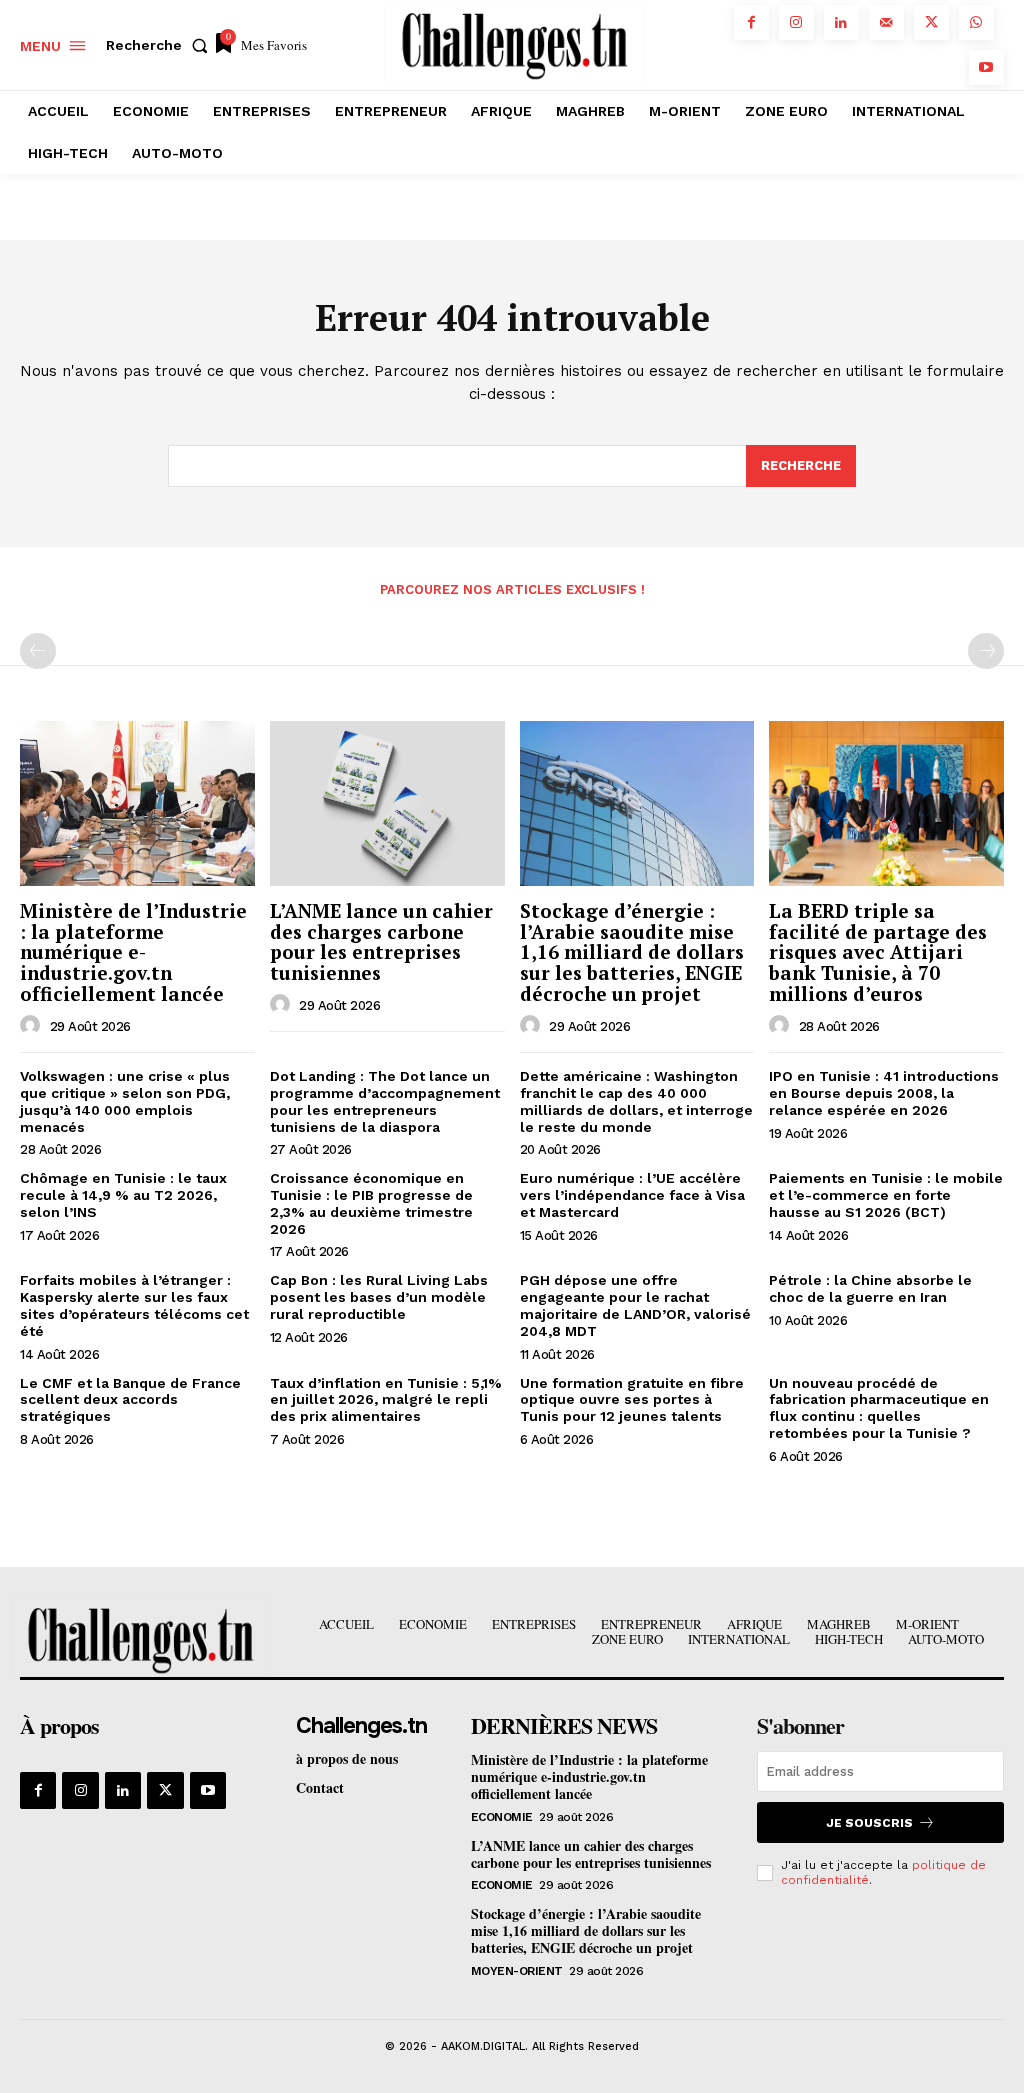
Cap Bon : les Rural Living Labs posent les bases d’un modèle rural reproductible (379, 1297)
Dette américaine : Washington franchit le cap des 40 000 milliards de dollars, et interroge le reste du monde (636, 1101)
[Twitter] (931, 22)
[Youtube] (986, 67)
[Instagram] (796, 22)
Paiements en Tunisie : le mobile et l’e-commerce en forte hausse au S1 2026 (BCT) (886, 1195)
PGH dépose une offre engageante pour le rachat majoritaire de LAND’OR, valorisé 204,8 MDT (635, 1305)
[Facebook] (751, 22)
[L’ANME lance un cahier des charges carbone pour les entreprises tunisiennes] (387, 803)
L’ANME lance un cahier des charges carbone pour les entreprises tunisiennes (381, 942)
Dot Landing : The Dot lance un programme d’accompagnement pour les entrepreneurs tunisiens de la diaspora (385, 1101)
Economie (502, 1817)
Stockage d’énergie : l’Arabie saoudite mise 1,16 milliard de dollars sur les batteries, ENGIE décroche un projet (632, 952)
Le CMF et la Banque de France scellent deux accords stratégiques (130, 1400)
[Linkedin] (841, 22)
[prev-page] (38, 651)
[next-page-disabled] (986, 651)
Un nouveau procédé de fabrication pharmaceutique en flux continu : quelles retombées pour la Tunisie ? (879, 1408)
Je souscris (869, 1823)
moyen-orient (517, 1971)
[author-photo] (33, 1026)
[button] (161, 45)
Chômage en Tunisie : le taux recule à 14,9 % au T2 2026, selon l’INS (123, 1195)
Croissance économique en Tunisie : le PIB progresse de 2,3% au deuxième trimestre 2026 (371, 1203)
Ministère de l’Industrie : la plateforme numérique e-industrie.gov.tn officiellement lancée (133, 952)
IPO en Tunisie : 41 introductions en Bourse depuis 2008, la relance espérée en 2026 (884, 1093)
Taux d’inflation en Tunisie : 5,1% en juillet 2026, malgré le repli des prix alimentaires (386, 1400)
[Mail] (886, 22)
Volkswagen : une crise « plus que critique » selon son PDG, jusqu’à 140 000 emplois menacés (125, 1101)
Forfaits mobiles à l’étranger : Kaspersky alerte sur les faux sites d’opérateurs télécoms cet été (134, 1305)
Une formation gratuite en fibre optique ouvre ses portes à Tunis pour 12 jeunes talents (632, 1400)
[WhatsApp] (976, 22)
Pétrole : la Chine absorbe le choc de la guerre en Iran (870, 1288)
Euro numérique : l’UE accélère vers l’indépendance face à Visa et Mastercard (632, 1195)
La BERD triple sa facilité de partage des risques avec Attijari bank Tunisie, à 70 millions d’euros (878, 952)
